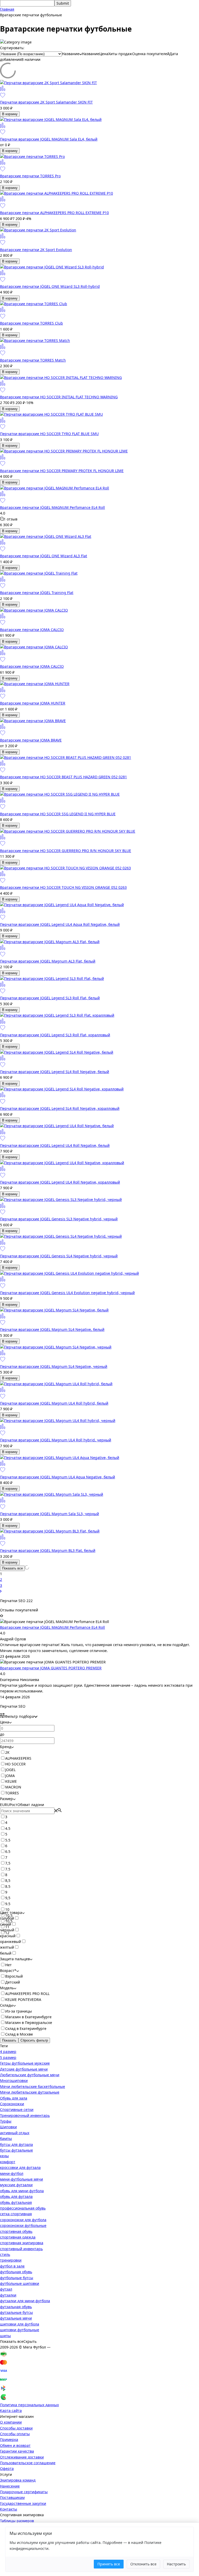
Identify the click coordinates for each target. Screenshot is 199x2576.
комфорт (8, 2162)
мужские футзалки (16, 2185)
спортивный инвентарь (21, 2249)
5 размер (8, 2057)
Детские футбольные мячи (24, 2069)
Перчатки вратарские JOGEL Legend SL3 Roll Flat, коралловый (55, 1035)
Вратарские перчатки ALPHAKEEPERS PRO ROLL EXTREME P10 (54, 213)
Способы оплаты (15, 2434)
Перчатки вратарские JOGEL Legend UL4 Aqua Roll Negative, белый (60, 924)
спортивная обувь (16, 2231)
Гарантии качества (17, 2451)
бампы (6, 2138)
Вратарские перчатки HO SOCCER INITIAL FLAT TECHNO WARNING (59, 397)
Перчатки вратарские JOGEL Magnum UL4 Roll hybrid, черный (56, 1440)
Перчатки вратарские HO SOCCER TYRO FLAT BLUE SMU (49, 434)
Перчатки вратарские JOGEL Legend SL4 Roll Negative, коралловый (60, 1108)
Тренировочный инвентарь (25, 2115)
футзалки (8, 2295)
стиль (5, 2254)
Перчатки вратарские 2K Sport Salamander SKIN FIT (46, 102)
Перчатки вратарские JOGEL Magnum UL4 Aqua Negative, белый (58, 1477)
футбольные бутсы (17, 2278)
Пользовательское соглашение (28, 2463)
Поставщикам (12, 2497)
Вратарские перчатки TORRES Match (33, 360)
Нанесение (10, 2486)
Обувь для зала (14, 2098)
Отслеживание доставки (22, 2457)
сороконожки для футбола (23, 2220)
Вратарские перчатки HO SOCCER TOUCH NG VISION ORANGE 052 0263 (63, 887)
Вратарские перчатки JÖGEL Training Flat (37, 593)
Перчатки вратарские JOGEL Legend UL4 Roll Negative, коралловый (60, 1182)
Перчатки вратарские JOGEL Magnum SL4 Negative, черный (54, 1366)
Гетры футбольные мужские (25, 2063)
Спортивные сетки (17, 2109)
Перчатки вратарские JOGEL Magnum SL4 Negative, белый (52, 1329)
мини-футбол (12, 2173)
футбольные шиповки (20, 2283)
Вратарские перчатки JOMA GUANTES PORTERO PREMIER (51, 1668)
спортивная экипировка (22, 2243)
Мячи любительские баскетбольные (33, 2086)
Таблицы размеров (17, 2521)
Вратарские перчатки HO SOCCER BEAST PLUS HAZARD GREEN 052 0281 (63, 777)
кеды (4, 2156)
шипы (5, 2336)
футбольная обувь (16, 2272)
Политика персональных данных (29, 2405)
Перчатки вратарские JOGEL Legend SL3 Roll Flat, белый (50, 998)
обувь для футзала (16, 2196)
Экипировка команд (18, 2480)
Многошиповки (14, 2080)
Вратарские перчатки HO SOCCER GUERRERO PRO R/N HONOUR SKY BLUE (66, 851)
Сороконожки (12, 2104)
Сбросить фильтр (34, 2040)
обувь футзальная (16, 2202)
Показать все (12, 1568)
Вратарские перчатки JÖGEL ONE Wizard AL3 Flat (44, 556)
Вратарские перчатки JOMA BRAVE (31, 740)
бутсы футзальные (16, 2150)
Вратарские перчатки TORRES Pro (30, 176)
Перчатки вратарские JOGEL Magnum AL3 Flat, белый (48, 961)
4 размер (8, 2052)
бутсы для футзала (16, 2144)
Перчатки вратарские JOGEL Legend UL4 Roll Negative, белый (55, 1145)
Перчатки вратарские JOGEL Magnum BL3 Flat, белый (48, 1550)
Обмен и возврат (15, 2445)
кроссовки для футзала (20, 2167)
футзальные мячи (16, 2318)
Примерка (9, 2439)
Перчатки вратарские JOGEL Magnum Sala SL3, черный (49, 1514)
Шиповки (8, 2127)
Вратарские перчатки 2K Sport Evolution (36, 250)
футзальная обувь (16, 2307)
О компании (11, 2422)
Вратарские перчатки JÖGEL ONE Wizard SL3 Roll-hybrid (50, 286)
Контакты (9, 2509)
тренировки (11, 2260)
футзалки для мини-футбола (25, 2301)
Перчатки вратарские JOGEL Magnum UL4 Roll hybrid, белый (54, 1403)
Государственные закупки (23, 2503)
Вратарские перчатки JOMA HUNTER (33, 703)
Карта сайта (11, 2410)
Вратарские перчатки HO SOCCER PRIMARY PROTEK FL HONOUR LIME (62, 471)
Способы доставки (16, 2428)
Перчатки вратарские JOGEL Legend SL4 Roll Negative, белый (55, 1072)
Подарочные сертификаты (24, 2492)
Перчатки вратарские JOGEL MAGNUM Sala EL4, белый (49, 139)
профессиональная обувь (23, 2208)
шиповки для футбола (20, 2324)
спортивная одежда (18, 2237)
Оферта (7, 2468)
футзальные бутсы (16, 2312)
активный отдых (15, 2133)
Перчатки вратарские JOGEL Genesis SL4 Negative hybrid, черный (59, 1256)
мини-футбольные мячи (22, 2179)
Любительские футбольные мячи (30, 2075)
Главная (7, 9)
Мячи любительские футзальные (30, 2092)
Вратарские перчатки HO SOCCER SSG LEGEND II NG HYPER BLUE (58, 814)
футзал (6, 2289)
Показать (9, 2040)
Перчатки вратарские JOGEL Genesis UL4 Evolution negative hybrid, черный (67, 1293)
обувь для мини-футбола (22, 2191)
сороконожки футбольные (23, 2225)
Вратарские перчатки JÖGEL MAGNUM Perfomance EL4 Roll (52, 507)
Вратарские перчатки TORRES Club (31, 323)
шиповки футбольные (20, 2330)
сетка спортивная (16, 2214)
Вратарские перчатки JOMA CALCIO (32, 630)
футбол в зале (12, 2266)
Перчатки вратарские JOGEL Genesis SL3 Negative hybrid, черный (59, 1219)
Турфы (6, 2121)
